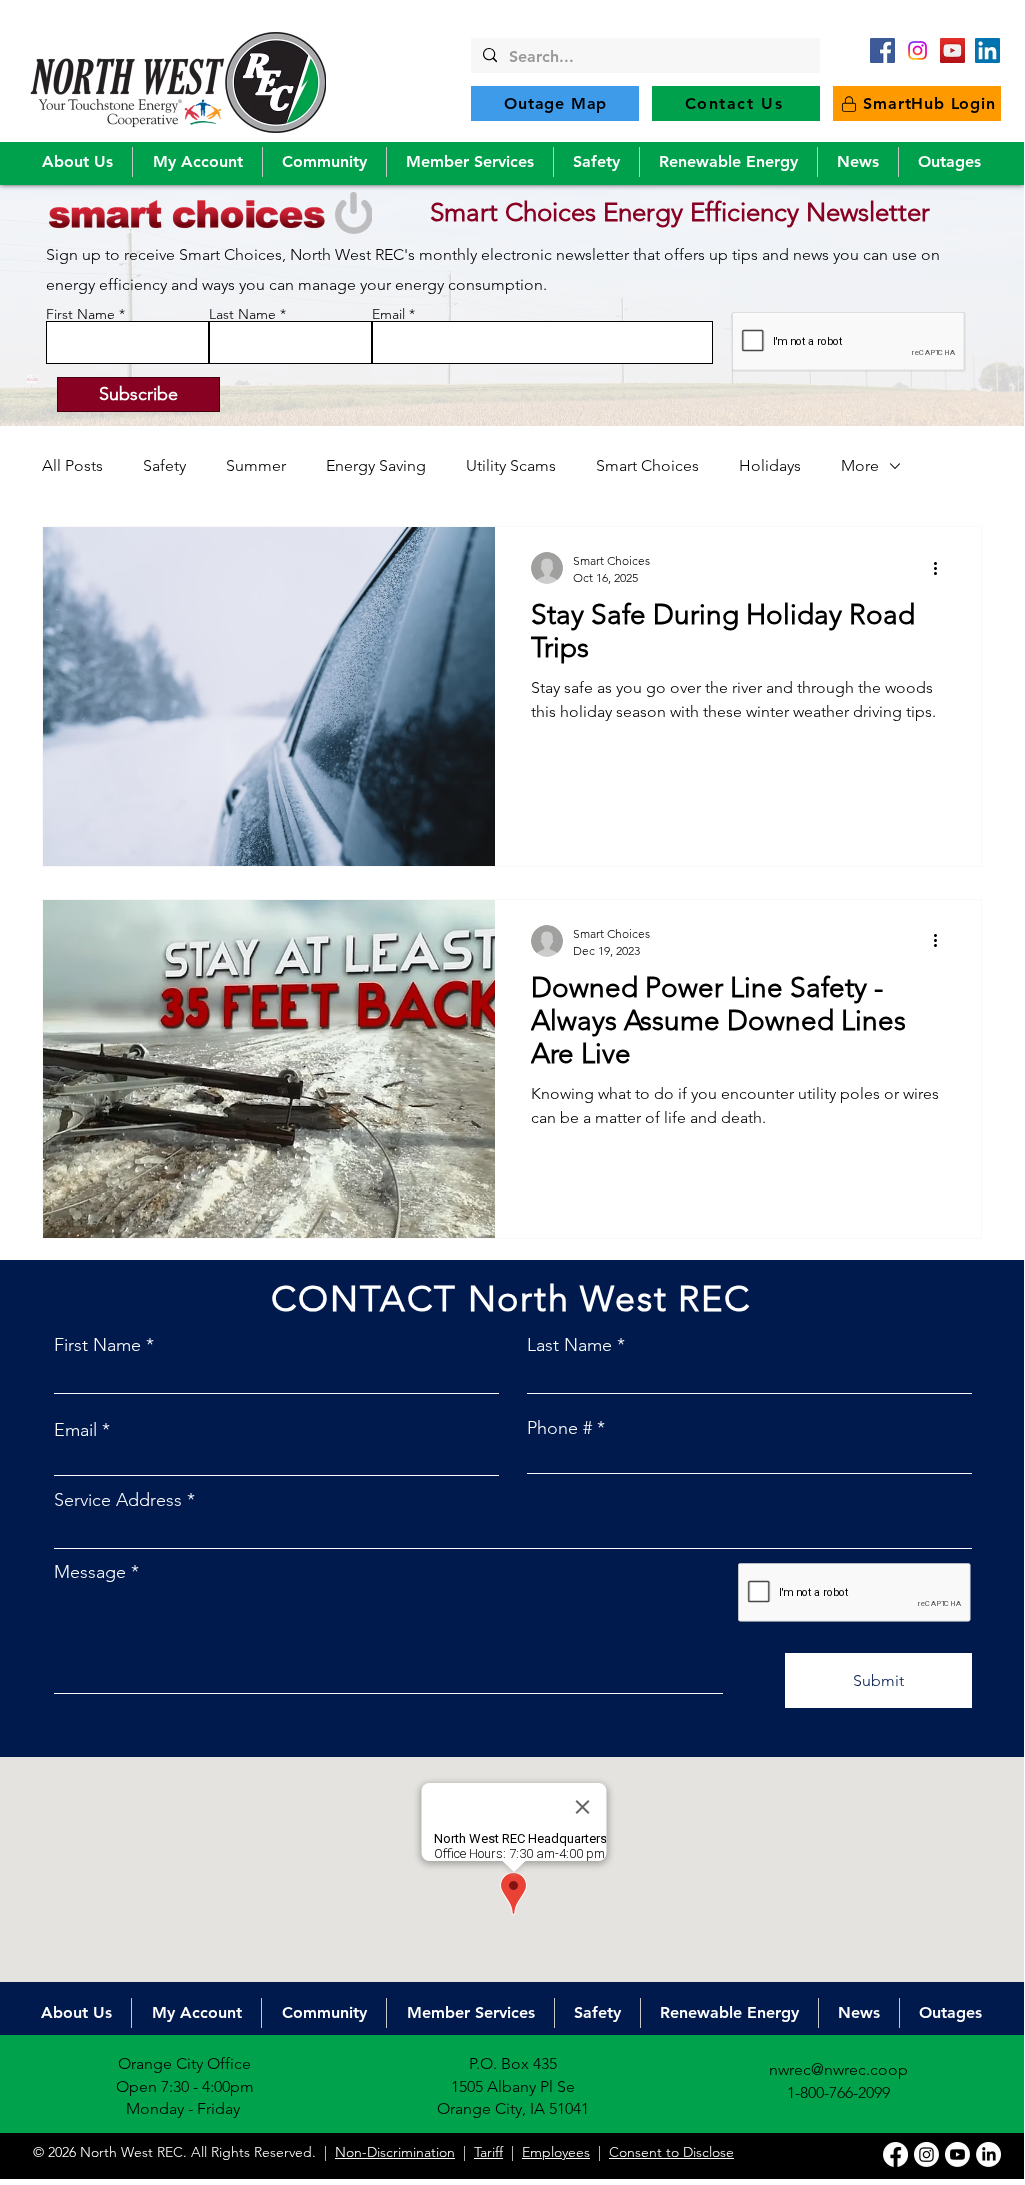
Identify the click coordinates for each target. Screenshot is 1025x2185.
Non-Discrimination (395, 2152)
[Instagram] (926, 2154)
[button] (77, 162)
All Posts (72, 465)
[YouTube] (952, 50)
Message (90, 1572)
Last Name (242, 314)
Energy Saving (376, 465)
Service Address (118, 1500)
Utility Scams (511, 465)
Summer (256, 465)
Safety (164, 465)
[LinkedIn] (987, 50)
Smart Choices (647, 465)
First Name (80, 314)
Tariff (488, 2152)
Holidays (770, 465)
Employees (556, 2152)
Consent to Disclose (671, 2152)
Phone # (559, 1428)
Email (388, 314)
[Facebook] (882, 50)
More (860, 465)
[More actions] (942, 568)
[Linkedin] (988, 2154)
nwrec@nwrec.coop (838, 2069)
